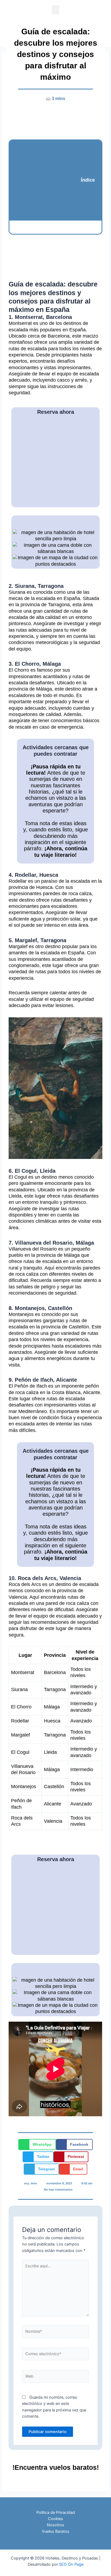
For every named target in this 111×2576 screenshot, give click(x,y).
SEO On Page (71, 2564)
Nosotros (55, 2525)
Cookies (55, 2519)
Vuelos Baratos (55, 2531)
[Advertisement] (47, 180)
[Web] (56, 2377)
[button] (55, 10)
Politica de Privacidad (56, 2512)
